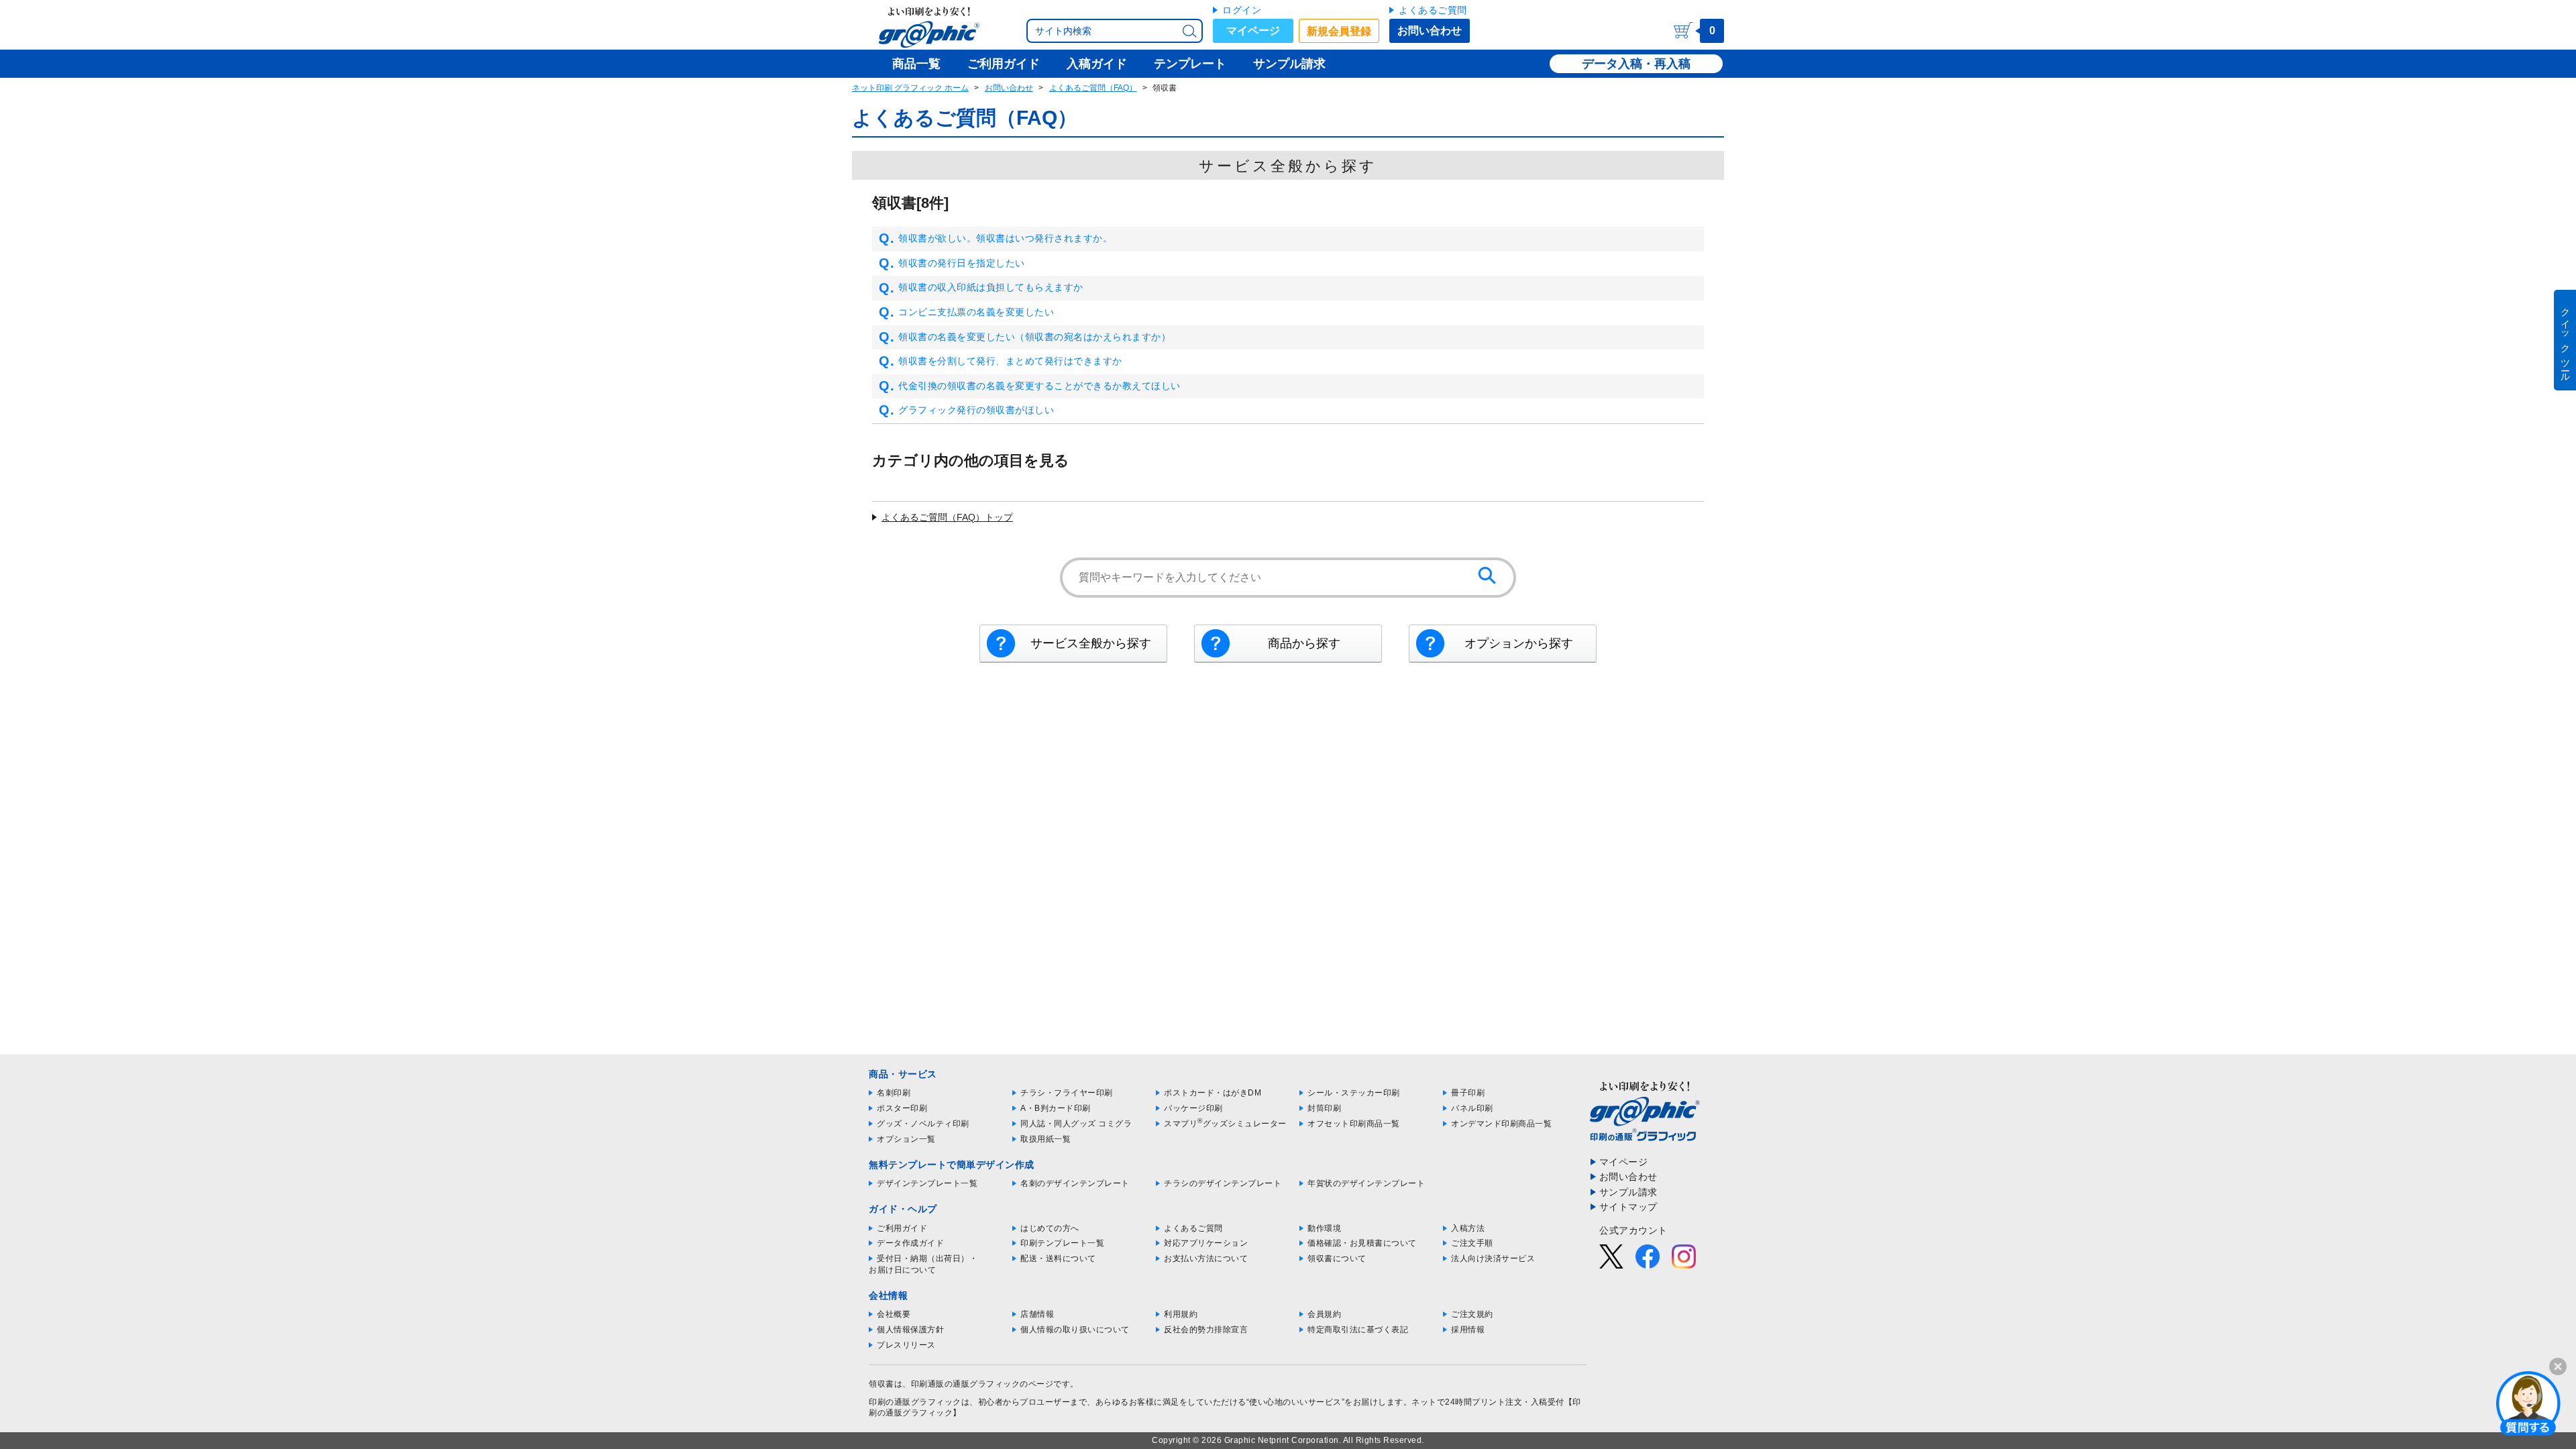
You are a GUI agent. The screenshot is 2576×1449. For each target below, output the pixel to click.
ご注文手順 (1472, 1243)
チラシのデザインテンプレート (1223, 1183)
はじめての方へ (1050, 1228)
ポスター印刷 (902, 1108)
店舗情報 (1037, 1314)
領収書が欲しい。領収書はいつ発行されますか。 (1005, 238)
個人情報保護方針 (910, 1330)
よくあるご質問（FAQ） (1093, 88)
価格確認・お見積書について (1362, 1243)
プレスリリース (906, 1345)
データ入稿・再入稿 (1636, 64)
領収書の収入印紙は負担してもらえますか (991, 287)
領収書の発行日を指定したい (962, 263)
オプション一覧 (906, 1139)
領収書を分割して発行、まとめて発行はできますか (1010, 361)
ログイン (1242, 10)
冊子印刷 (1468, 1093)
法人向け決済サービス (1493, 1258)
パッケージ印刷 (1193, 1108)
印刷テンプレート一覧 (1062, 1243)
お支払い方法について (1206, 1258)
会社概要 (894, 1314)
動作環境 (1324, 1228)
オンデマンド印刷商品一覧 (1501, 1124)
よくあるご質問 (1433, 10)
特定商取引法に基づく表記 (1358, 1330)
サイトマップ (1628, 1207)
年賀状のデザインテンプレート (1366, 1183)
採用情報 (1468, 1330)
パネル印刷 (1472, 1108)
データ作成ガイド (910, 1243)
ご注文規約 (1472, 1314)
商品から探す (1304, 643)
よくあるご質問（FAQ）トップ (947, 517)
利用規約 (1181, 1314)
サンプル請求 (1628, 1192)
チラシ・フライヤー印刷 (1067, 1093)
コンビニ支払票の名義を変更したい (976, 312)
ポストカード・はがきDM (1213, 1093)
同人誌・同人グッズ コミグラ (1076, 1124)
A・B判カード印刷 (1056, 1108)
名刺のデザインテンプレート (1075, 1183)
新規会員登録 (1339, 31)
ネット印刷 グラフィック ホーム (910, 88)
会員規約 (1324, 1314)
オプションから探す (1519, 643)
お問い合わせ (1430, 31)
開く (2528, 1403)
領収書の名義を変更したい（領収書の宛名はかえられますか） (1034, 337)
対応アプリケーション (1206, 1243)
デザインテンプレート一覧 (927, 1183)
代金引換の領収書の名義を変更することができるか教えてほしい (1039, 386)
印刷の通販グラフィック (915, 1402)
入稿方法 (1468, 1228)
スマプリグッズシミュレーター (1225, 1124)
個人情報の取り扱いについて (1075, 1330)
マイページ (1253, 31)
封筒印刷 (1324, 1108)
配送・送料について (1058, 1258)
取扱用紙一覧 (1045, 1139)
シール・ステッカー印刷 (1354, 1093)
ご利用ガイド (902, 1228)
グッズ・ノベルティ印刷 (923, 1124)
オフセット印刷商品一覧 (1354, 1124)
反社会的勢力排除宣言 (1206, 1330)
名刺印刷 (894, 1093)
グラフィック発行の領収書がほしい (976, 410)
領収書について (1337, 1258)
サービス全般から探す (1091, 643)
